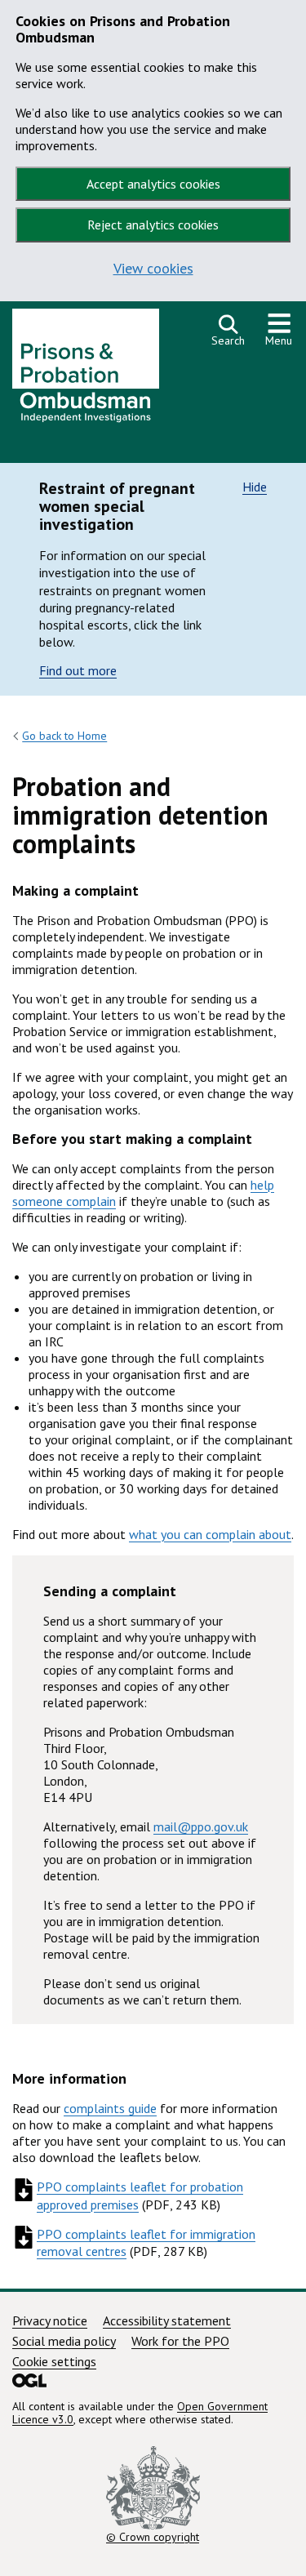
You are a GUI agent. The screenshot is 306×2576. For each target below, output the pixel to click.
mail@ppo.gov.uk (201, 1826)
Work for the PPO (180, 2341)
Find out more (78, 670)
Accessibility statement (167, 2320)
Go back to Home (64, 736)
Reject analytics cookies (153, 225)
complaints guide (110, 2108)
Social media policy (64, 2341)
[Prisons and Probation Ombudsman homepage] (86, 370)
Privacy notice (50, 2320)
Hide (255, 487)
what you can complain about (210, 1534)
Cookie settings (54, 2361)
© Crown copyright (153, 2536)
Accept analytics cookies (153, 184)
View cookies (153, 268)
